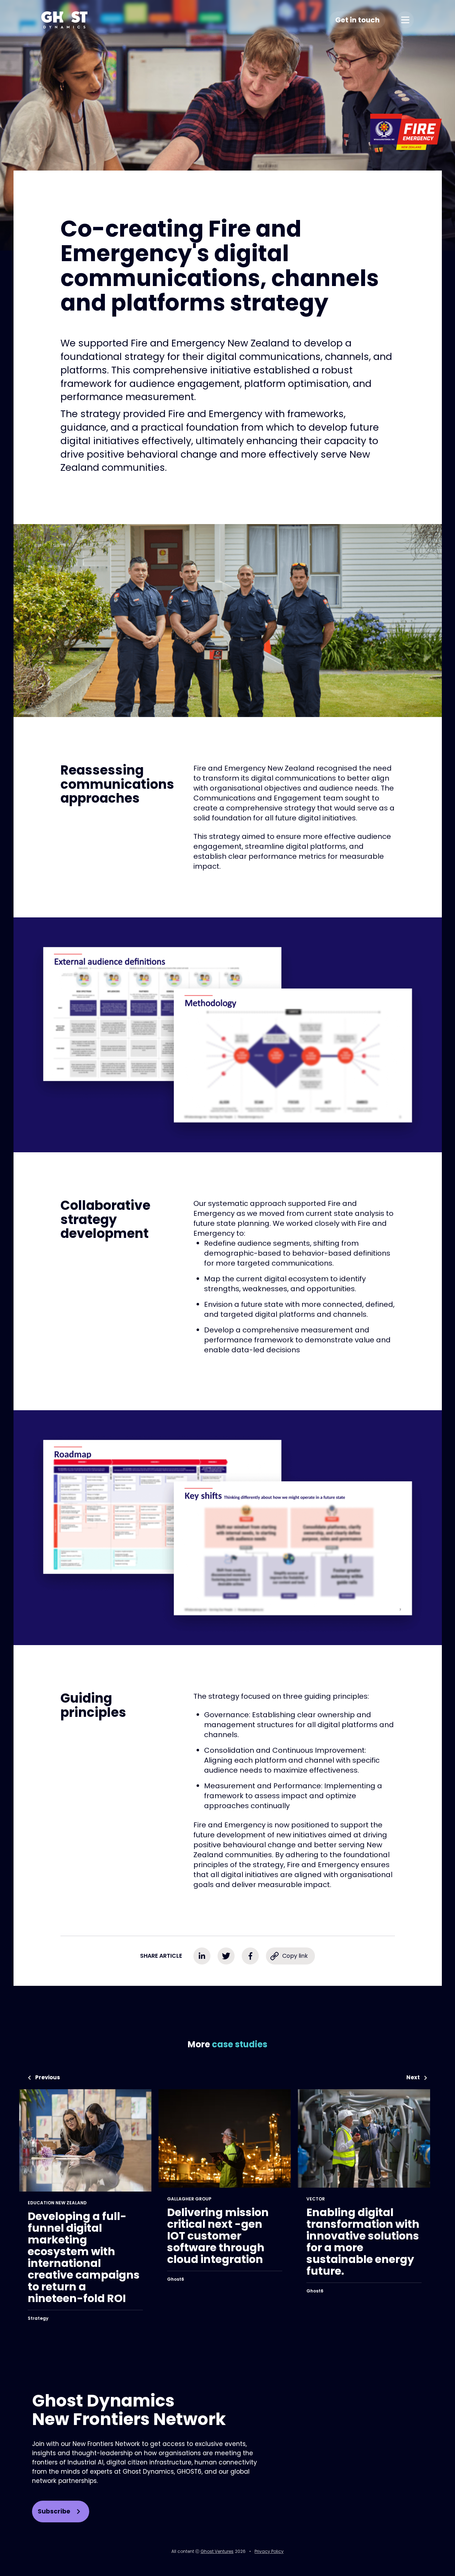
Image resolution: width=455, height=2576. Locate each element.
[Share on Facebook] (250, 1956)
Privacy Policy (269, 2551)
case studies (240, 2044)
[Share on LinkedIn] (202, 1956)
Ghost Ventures (217, 2551)
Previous (48, 2078)
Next (413, 2078)
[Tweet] (226, 1956)
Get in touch (357, 20)
